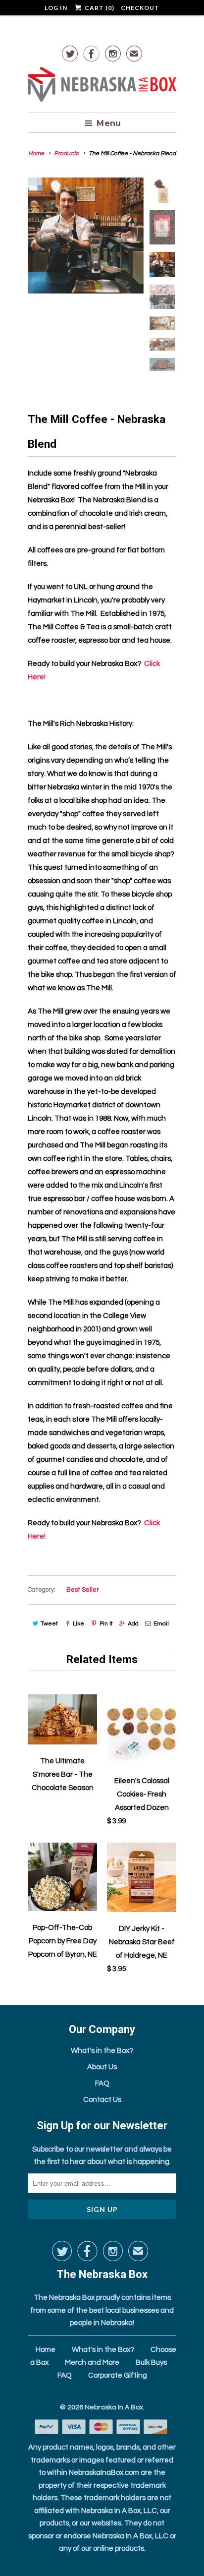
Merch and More (92, 2363)
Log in (56, 8)
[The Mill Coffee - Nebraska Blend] (86, 236)
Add (133, 1624)
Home (46, 2350)
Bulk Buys (151, 2363)
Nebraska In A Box (114, 2407)
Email (161, 1624)
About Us (102, 2067)
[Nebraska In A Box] (102, 86)
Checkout (140, 8)
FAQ (102, 2083)
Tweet (49, 1624)
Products (66, 153)
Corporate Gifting (118, 2375)
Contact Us (102, 2100)
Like (78, 1624)
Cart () (99, 8)
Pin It (106, 1624)
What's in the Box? (102, 2051)
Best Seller (83, 1590)
